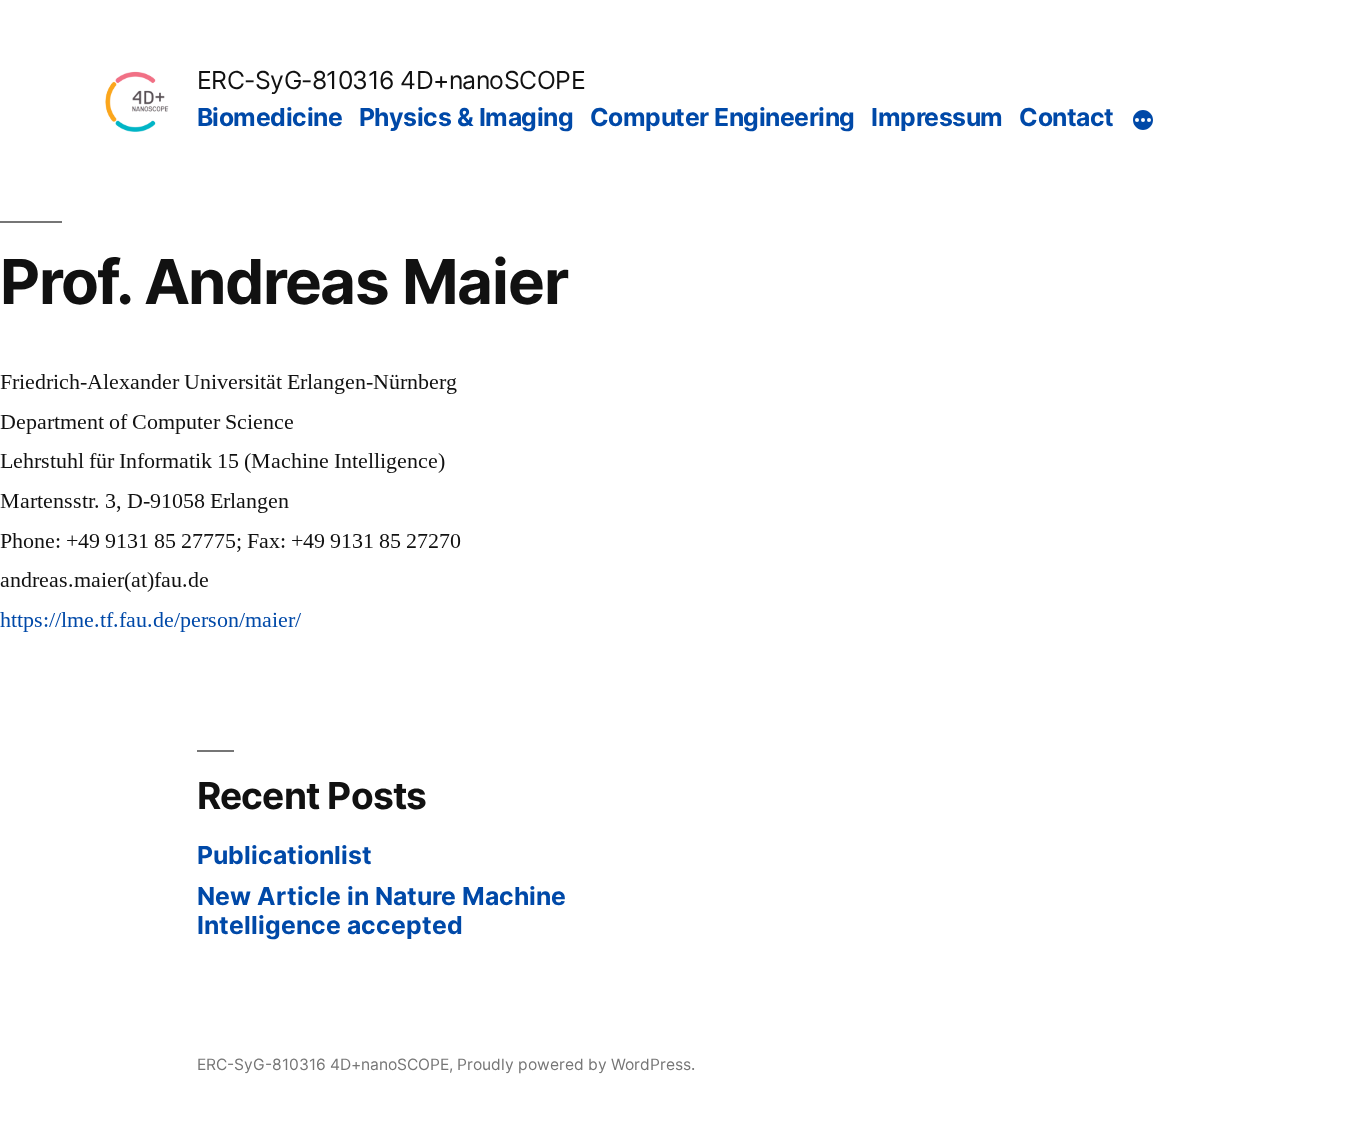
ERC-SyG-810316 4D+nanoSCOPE (391, 80)
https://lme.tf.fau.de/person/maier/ (150, 620)
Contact (1066, 117)
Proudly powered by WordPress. (576, 1064)
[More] (1143, 121)
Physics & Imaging (466, 117)
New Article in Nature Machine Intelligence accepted (381, 911)
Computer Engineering (722, 117)
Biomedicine (270, 117)
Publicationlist (284, 855)
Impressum (937, 117)
